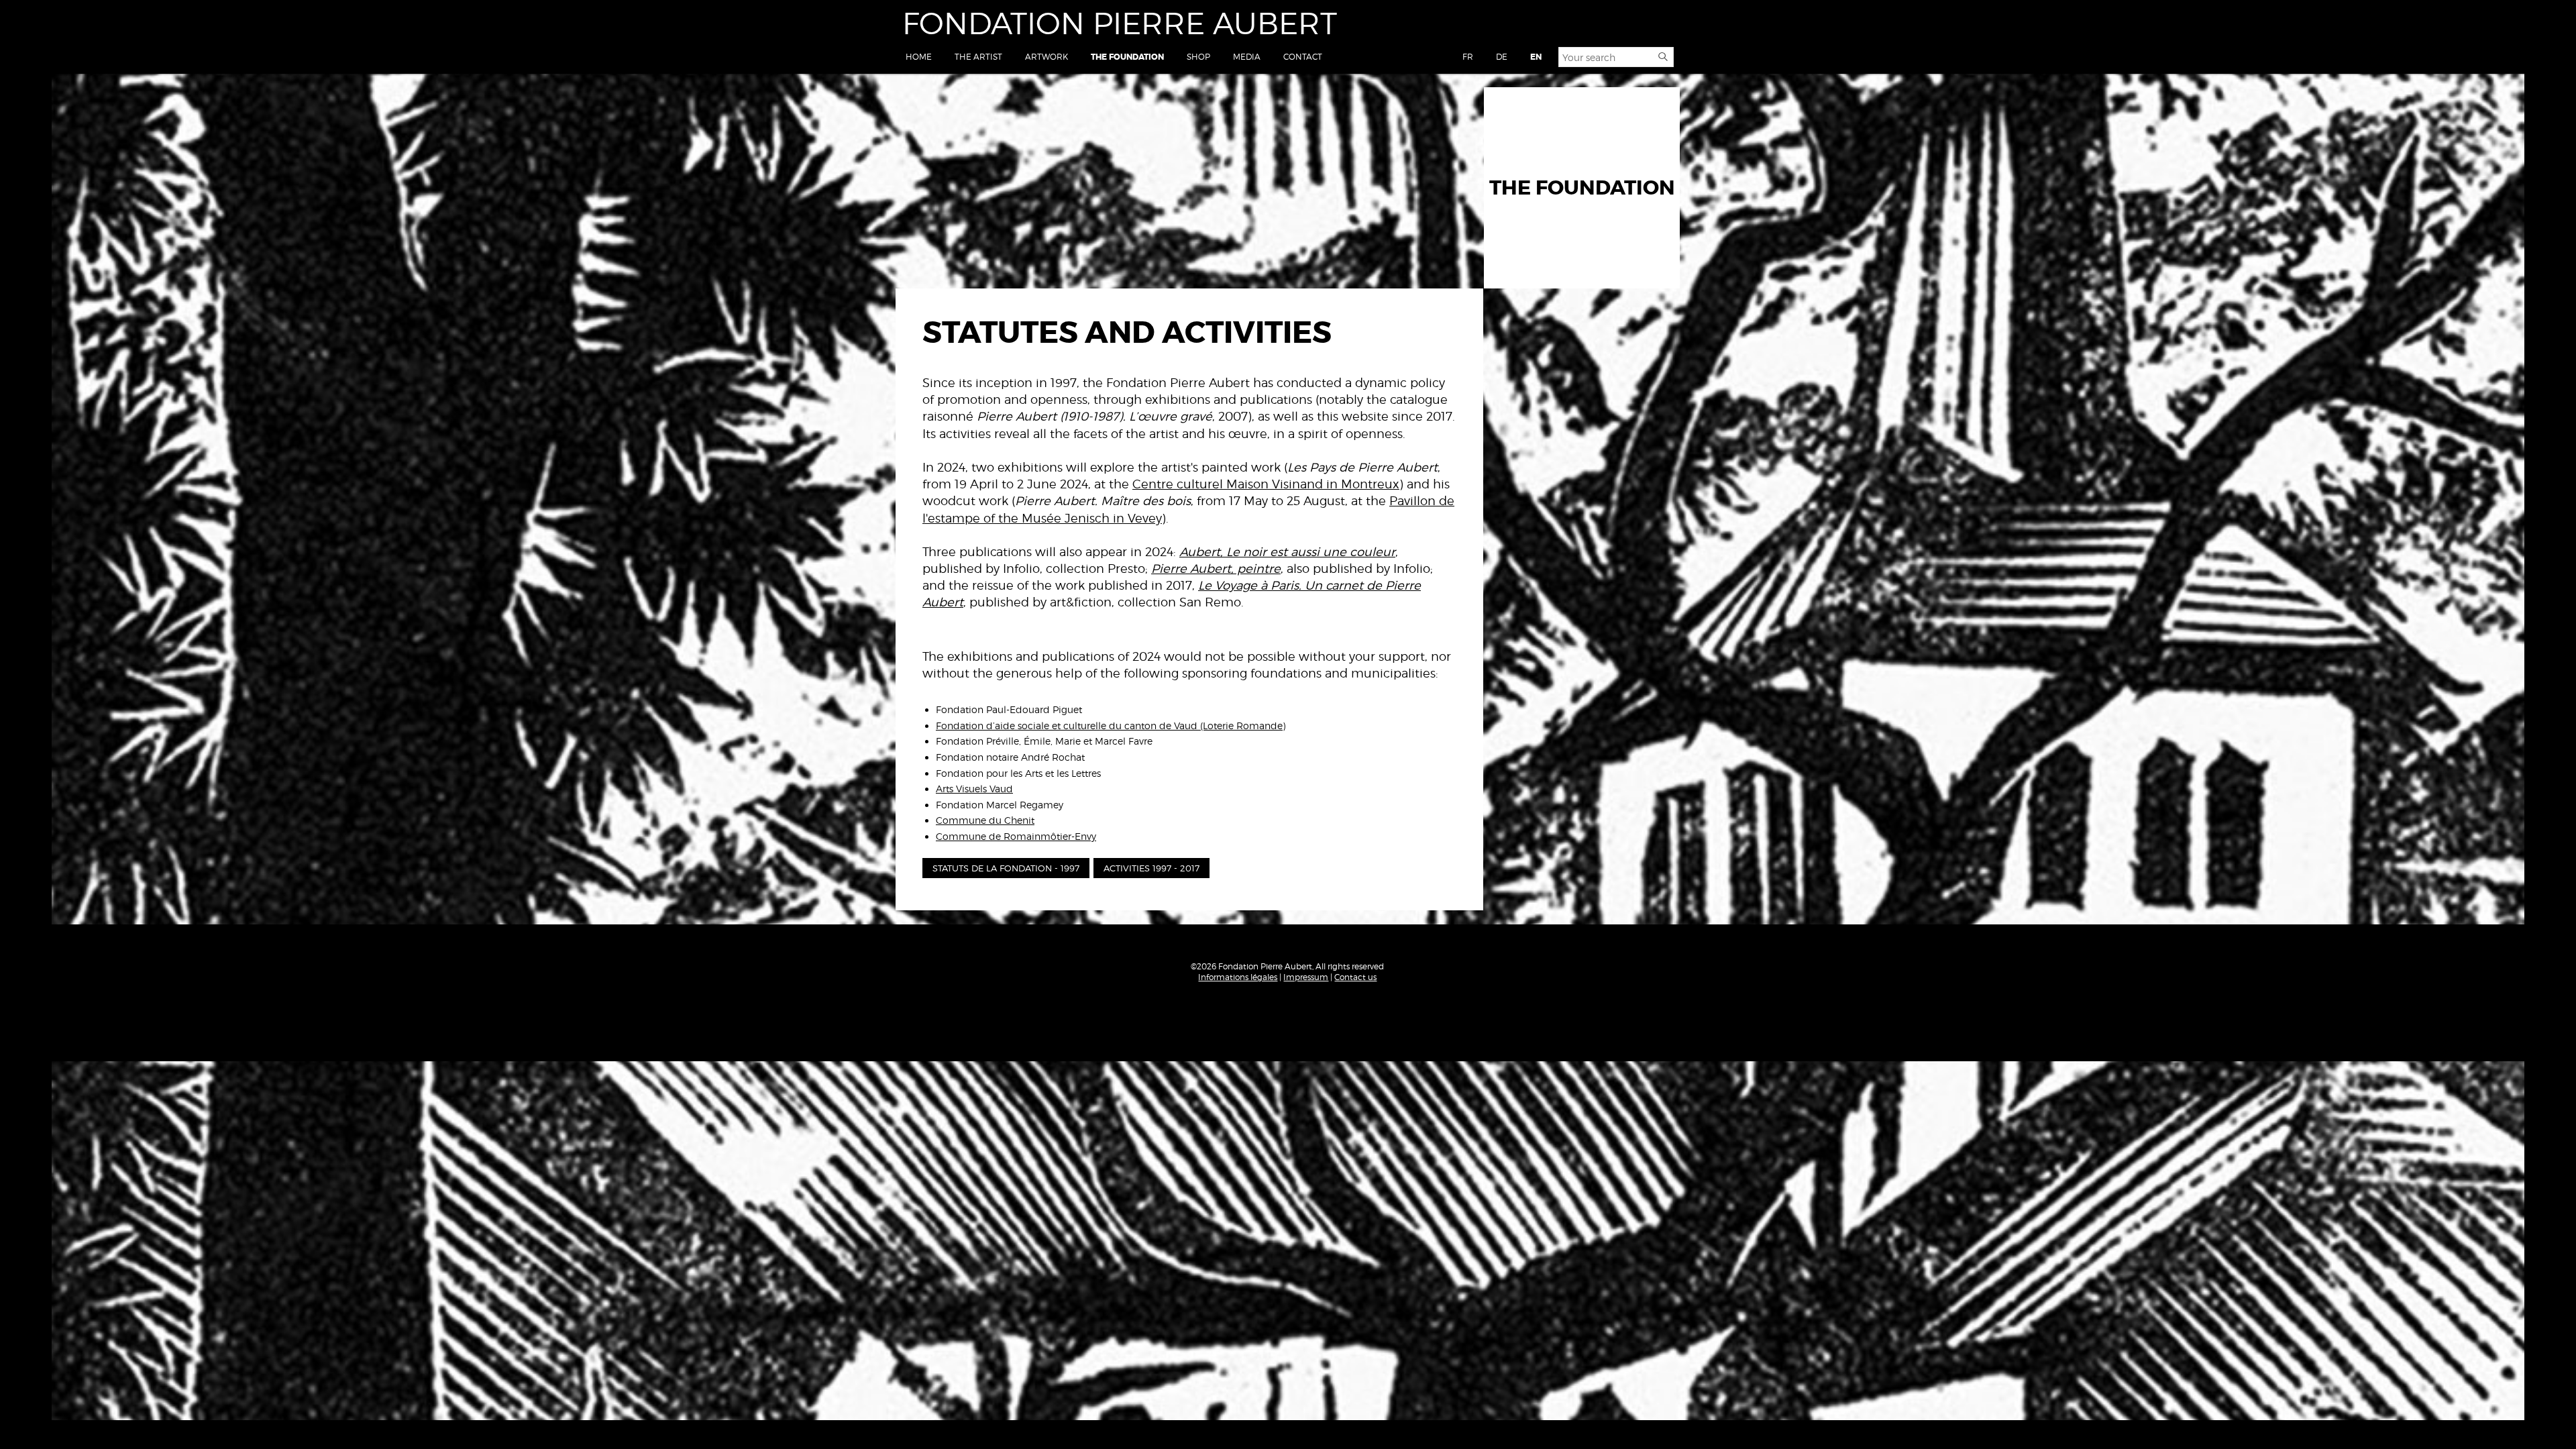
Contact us (1355, 977)
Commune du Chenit (985, 820)
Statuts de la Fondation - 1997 (1006, 868)
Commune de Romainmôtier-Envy (1016, 836)
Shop (1198, 57)
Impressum (1306, 977)
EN (1536, 57)
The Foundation (1127, 57)
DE (1502, 57)
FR (1468, 57)
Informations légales (1238, 977)
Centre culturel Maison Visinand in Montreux (1266, 484)
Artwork (1046, 57)
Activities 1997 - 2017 (1151, 868)
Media (1247, 57)
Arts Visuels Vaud (974, 789)
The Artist (978, 57)
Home (919, 57)
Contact (1303, 57)
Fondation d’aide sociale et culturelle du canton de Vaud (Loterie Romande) (1111, 726)
